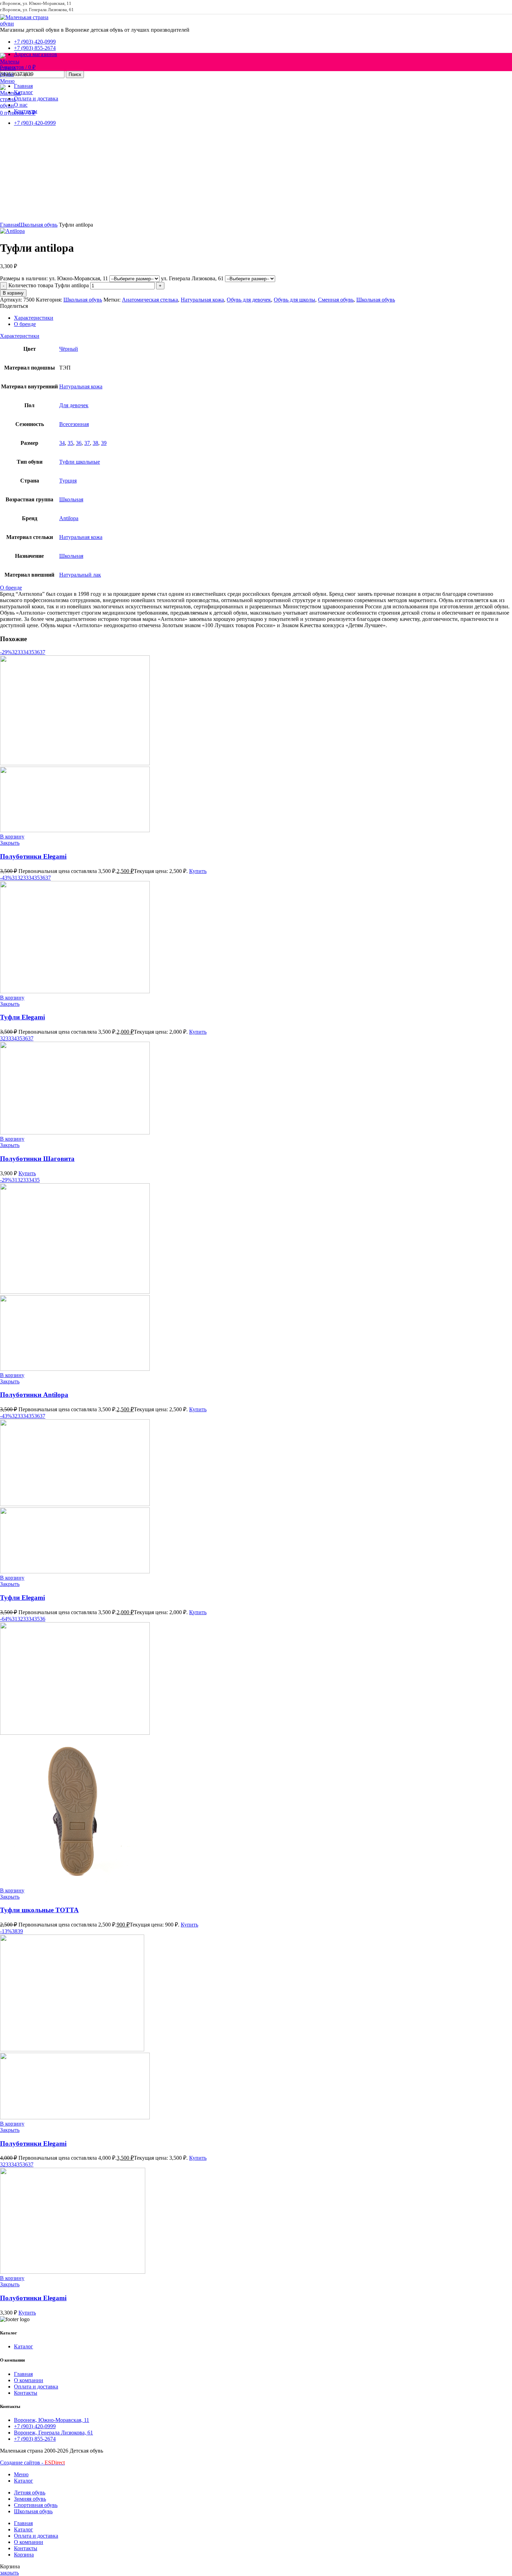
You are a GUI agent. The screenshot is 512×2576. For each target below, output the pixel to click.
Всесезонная (74, 424)
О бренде (25, 324)
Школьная (71, 499)
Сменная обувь (336, 300)
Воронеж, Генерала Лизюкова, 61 (53, 2433)
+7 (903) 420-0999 (35, 2426)
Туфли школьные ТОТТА (39, 1910)
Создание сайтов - (32, 2463)
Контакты (26, 2393)
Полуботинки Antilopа (34, 1395)
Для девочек (74, 405)
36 (79, 443)
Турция (68, 481)
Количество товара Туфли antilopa (49, 285)
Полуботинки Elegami (33, 856)
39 (104, 443)
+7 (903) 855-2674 (35, 2439)
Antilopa (69, 518)
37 (87, 443)
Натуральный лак (80, 575)
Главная (9, 225)
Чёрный (69, 349)
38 (95, 443)
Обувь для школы (294, 300)
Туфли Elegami (22, 1017)
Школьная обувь (38, 225)
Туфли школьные (80, 462)
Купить (198, 871)
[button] (12, 837)
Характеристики (34, 318)
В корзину (13, 293)
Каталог (24, 2346)
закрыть (9, 2573)
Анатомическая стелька (150, 300)
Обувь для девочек (249, 300)
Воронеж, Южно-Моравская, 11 (52, 2420)
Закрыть (10, 843)
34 (62, 443)
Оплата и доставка (36, 2387)
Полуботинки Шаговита (37, 1159)
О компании (29, 2380)
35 (70, 443)
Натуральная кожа (202, 300)
